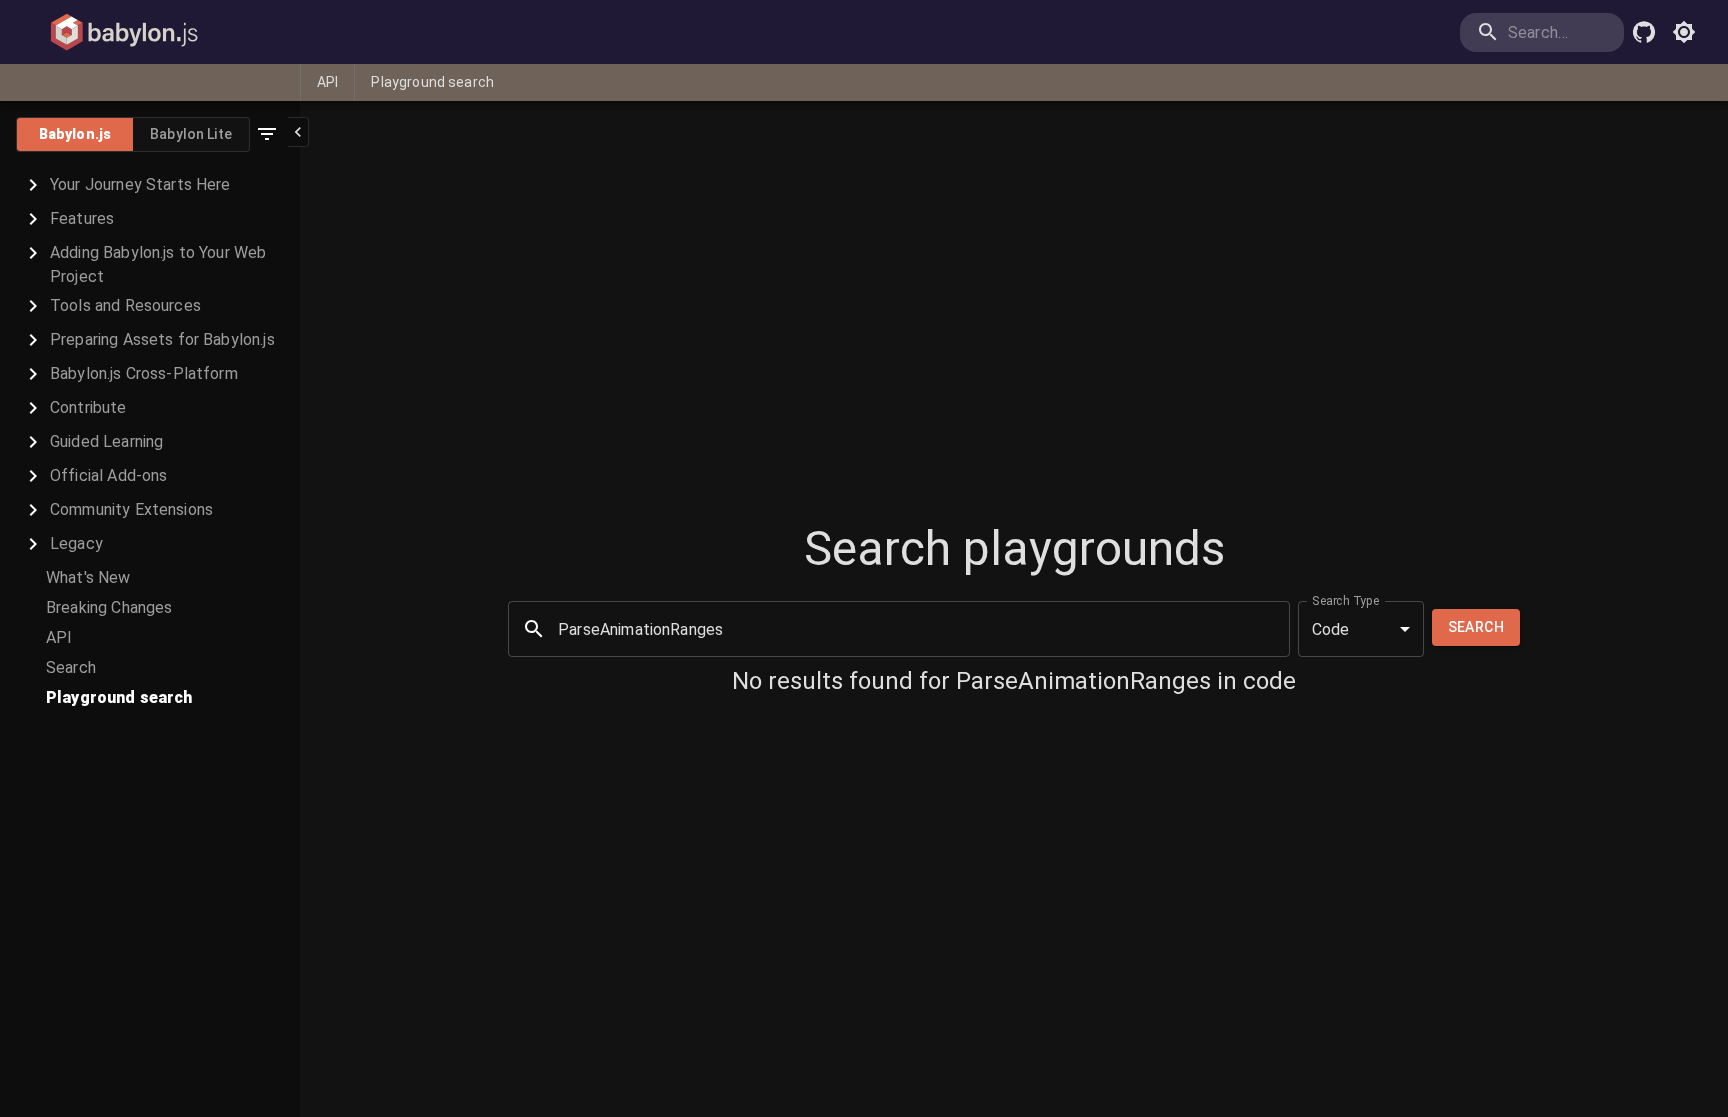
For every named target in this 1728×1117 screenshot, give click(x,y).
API (327, 82)
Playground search (432, 82)
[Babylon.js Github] (1644, 32)
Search (1476, 627)
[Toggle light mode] (1684, 32)
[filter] (267, 134)
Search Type (1346, 601)
